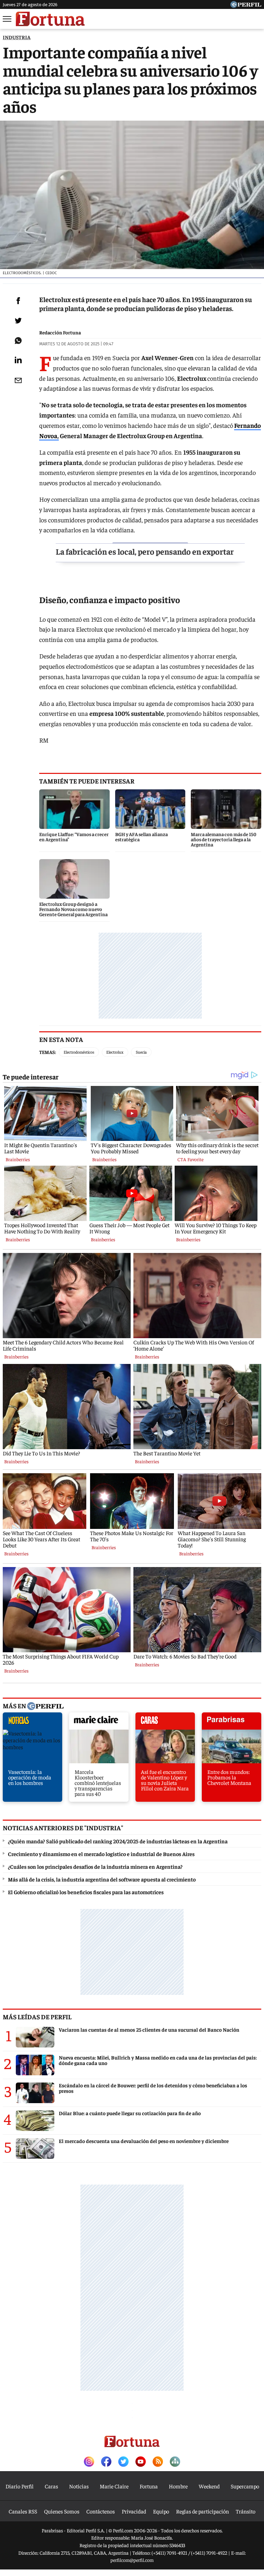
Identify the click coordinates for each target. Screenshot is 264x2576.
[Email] (18, 380)
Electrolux (115, 1052)
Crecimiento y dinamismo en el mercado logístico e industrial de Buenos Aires (101, 1854)
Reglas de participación (202, 2511)
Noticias (79, 2486)
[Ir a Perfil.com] (246, 5)
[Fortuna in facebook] (106, 2462)
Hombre (178, 2486)
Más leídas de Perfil (37, 2017)
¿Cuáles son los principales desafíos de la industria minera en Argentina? (95, 1866)
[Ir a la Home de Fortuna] (50, 19)
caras (165, 1723)
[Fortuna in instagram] (89, 2462)
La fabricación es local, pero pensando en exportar (145, 551)
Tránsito (246, 2511)
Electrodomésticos (79, 1052)
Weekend (209, 2486)
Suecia (141, 1052)
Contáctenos (101, 2511)
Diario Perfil (20, 2486)
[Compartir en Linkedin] (18, 360)
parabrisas (232, 1723)
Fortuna (149, 2486)
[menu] (8, 19)
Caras (51, 2486)
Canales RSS (23, 2511)
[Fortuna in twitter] (123, 2462)
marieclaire (99, 1723)
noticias (32, 1723)
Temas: (48, 1052)
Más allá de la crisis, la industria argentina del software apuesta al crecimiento (102, 1879)
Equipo (161, 2511)
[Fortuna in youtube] (141, 2462)
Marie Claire (114, 2486)
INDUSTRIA (17, 37)
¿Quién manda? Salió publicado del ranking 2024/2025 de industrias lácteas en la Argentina (118, 1841)
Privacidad (134, 2511)
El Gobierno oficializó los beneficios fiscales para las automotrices (86, 1892)
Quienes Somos (62, 2511)
